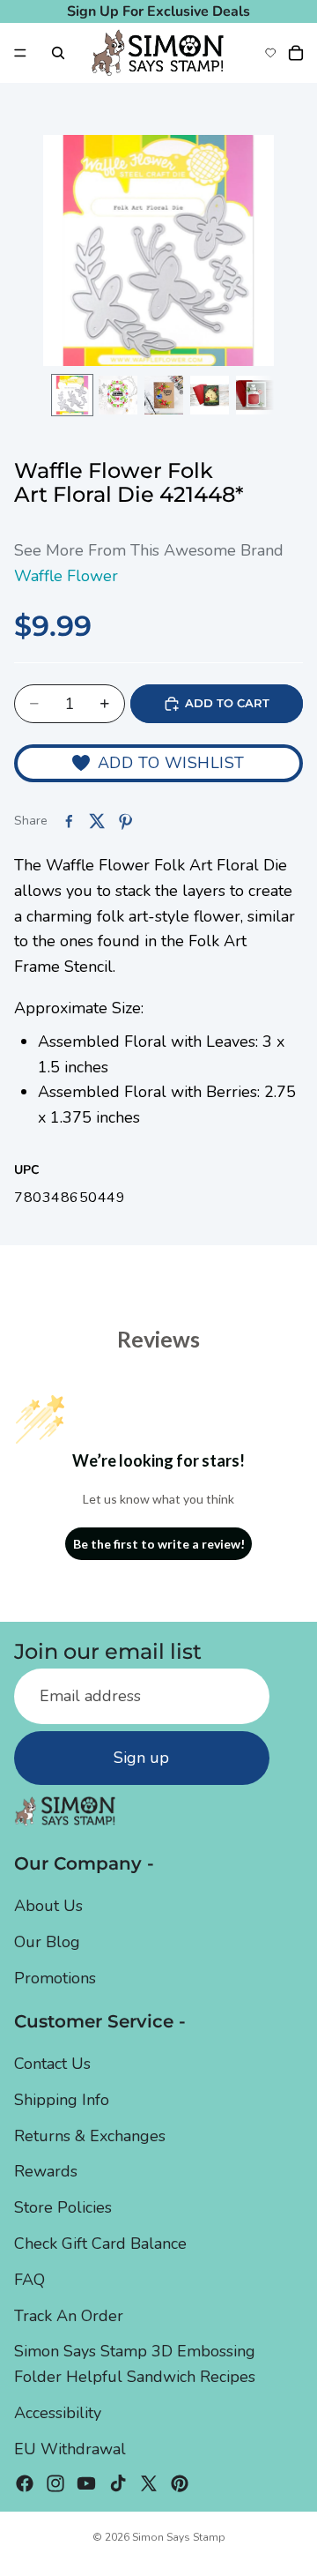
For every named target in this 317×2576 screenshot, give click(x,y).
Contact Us (52, 2064)
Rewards (46, 2171)
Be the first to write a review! (159, 1544)
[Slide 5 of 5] (255, 395)
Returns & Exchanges (90, 2136)
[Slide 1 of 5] (72, 395)
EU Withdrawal (70, 2449)
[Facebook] (25, 2483)
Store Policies (63, 2207)
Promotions (55, 1978)
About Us (48, 1906)
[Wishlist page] (270, 53)
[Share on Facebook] (69, 821)
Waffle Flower (66, 576)
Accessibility (58, 2413)
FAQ (29, 2280)
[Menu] (20, 53)
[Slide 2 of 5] (118, 395)
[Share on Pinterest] (125, 821)
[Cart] (296, 53)
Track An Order (69, 2316)
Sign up (141, 1758)
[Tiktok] (118, 2483)
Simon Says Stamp (179, 2537)
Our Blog (47, 1942)
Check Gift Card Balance (100, 2244)
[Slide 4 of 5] (210, 395)
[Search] (58, 53)
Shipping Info (62, 2100)
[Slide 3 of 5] (164, 395)
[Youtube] (86, 2483)
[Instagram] (55, 2483)
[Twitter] (149, 2483)
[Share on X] (97, 821)
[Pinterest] (180, 2483)
